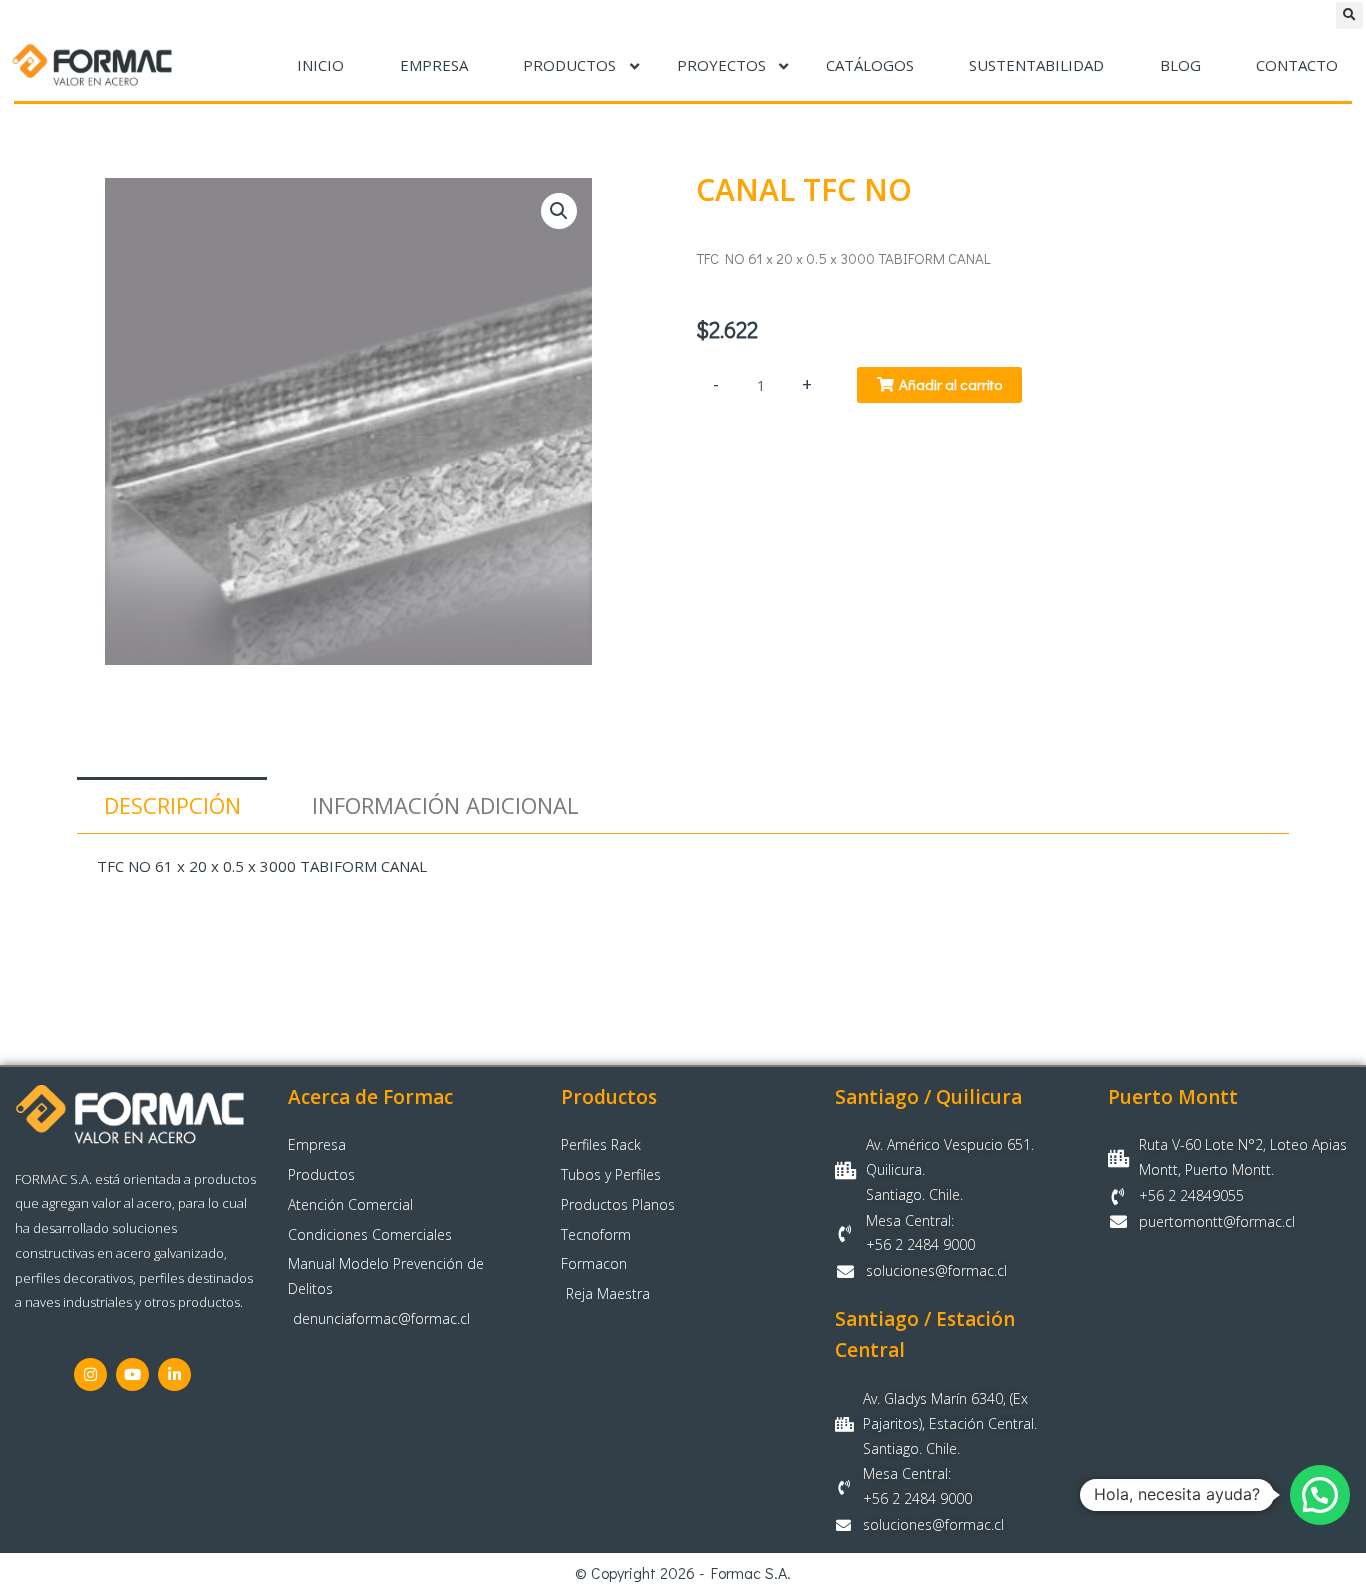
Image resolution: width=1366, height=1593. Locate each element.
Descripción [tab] (172, 805)
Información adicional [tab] (445, 805)
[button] (1349, 15)
